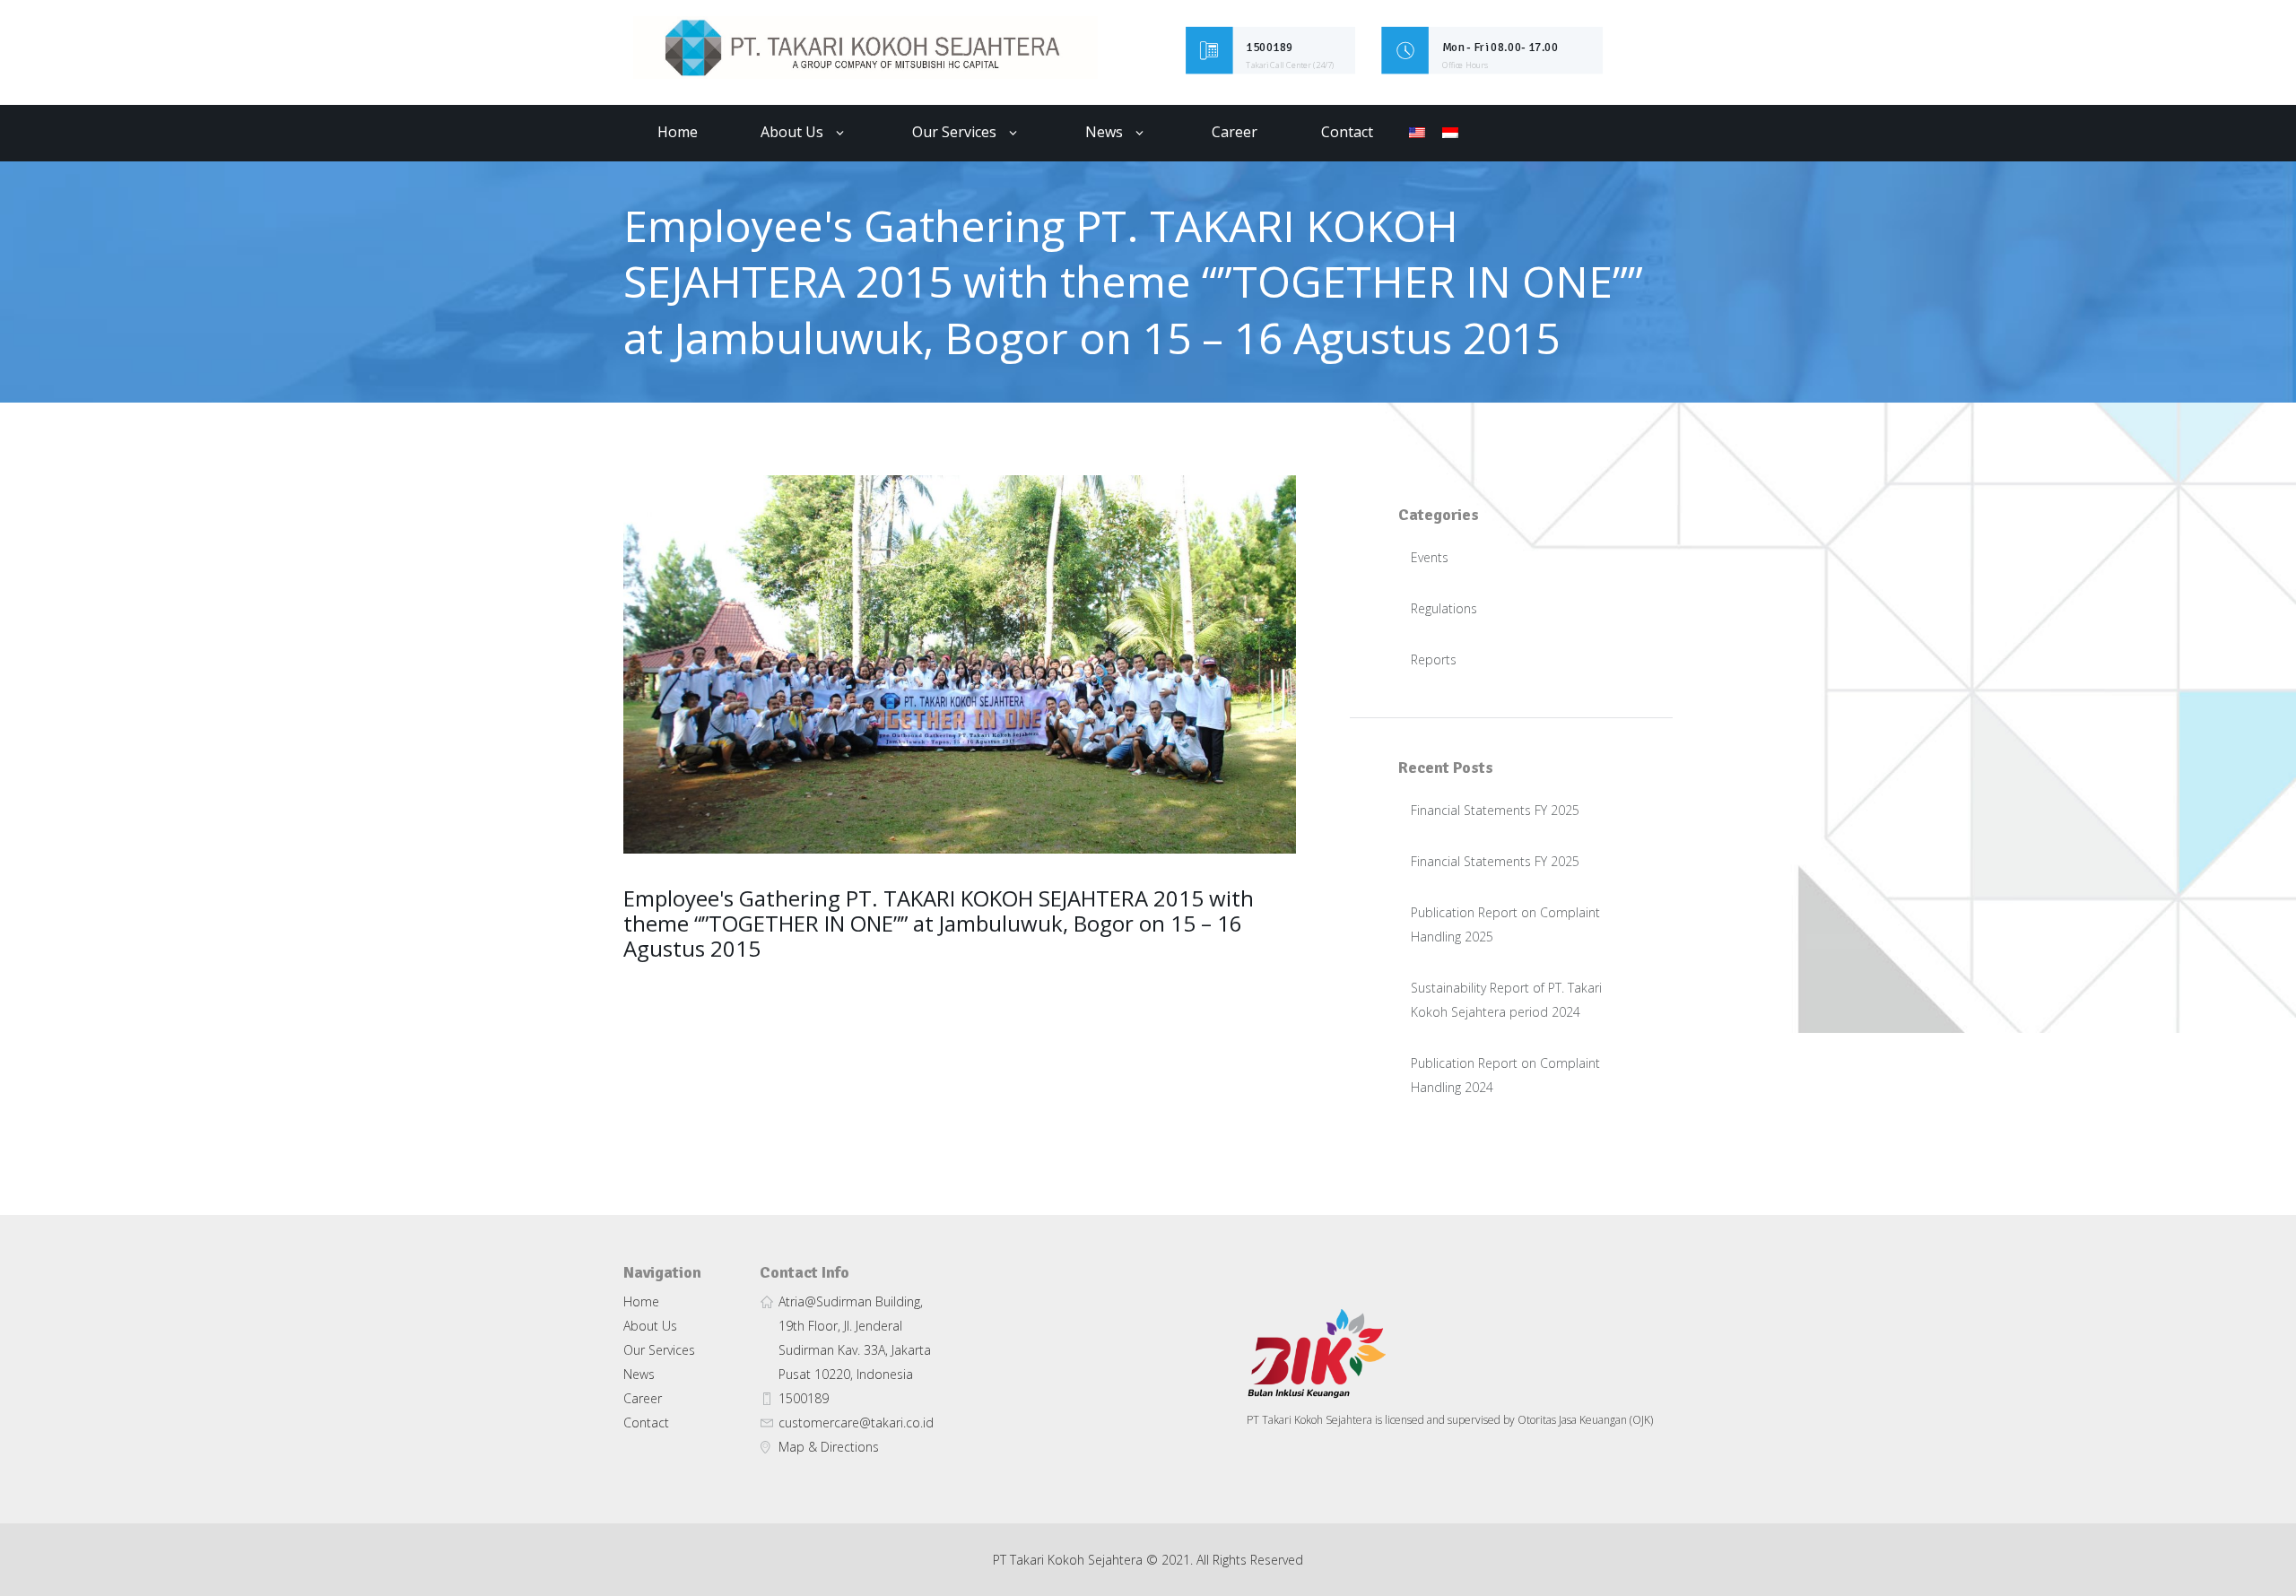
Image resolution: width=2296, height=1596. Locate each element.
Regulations (1444, 608)
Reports (1434, 659)
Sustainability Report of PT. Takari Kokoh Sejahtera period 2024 (1506, 1000)
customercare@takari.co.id (856, 1423)
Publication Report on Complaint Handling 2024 (1505, 1075)
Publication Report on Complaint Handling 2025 (1505, 924)
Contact (1347, 132)
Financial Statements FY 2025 (1495, 810)
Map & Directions (829, 1447)
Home (678, 132)
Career (1235, 132)
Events (1430, 557)
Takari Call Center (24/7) (1291, 65)
